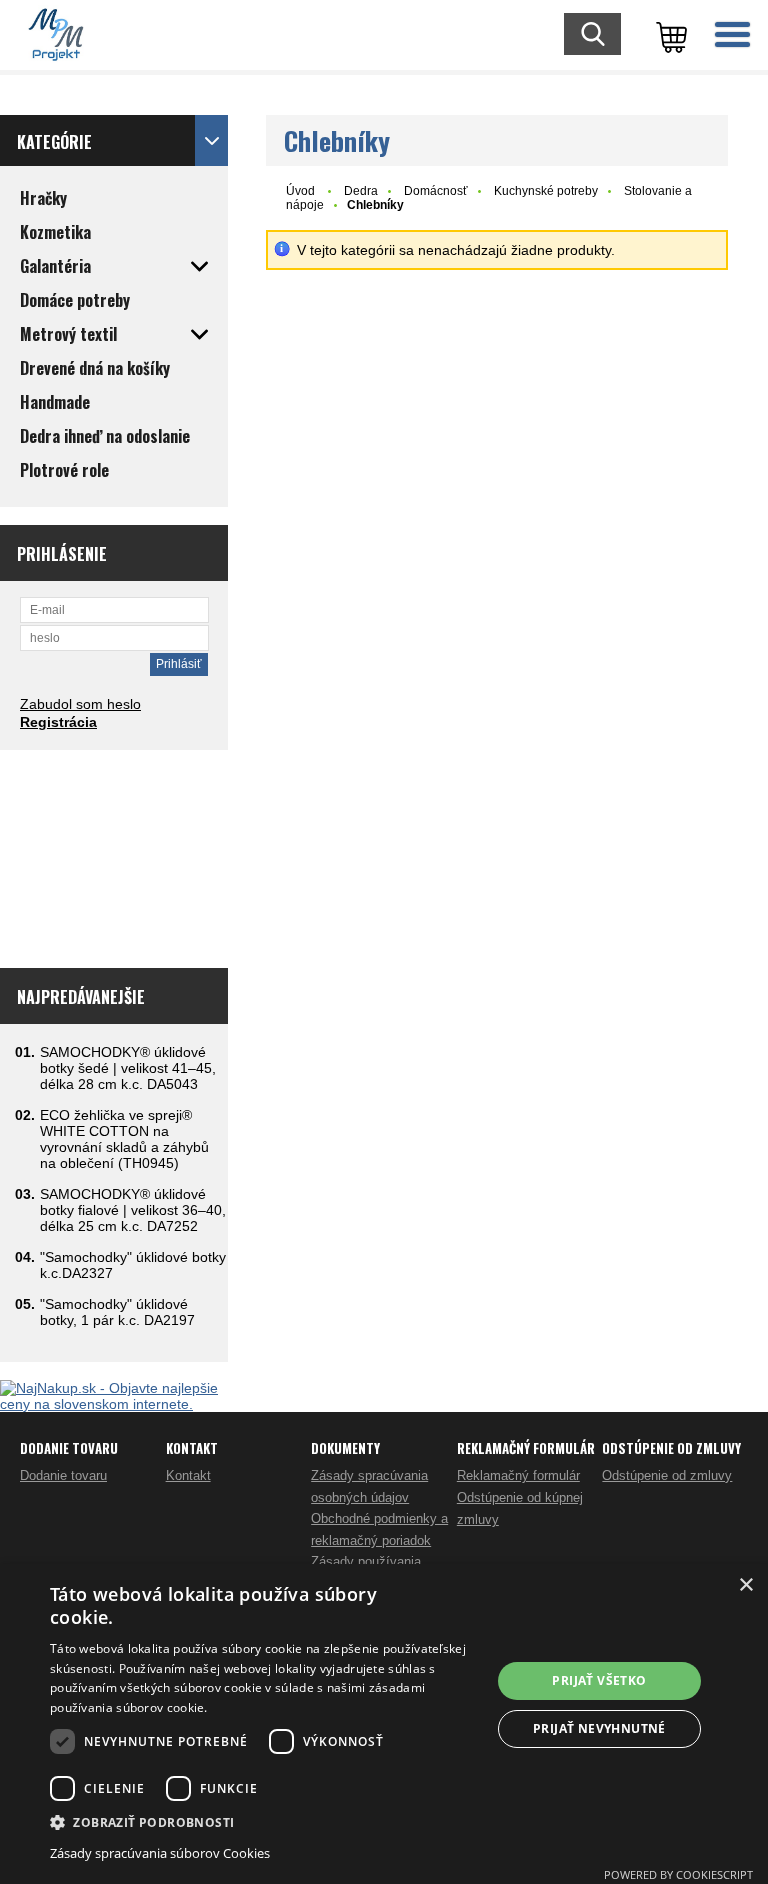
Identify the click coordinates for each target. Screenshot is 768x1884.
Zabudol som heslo (80, 704)
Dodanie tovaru (63, 1475)
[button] (264, 1821)
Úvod (300, 191)
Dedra (361, 191)
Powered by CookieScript (678, 1874)
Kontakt (188, 1475)
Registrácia (58, 722)
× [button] (745, 1585)
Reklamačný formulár (518, 1475)
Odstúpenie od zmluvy (667, 1475)
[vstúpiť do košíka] (668, 35)
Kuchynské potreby (546, 191)
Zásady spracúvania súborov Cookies (160, 1853)
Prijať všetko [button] (599, 1680)
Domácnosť (436, 191)
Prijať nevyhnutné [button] (599, 1728)
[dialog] (384, 1724)
